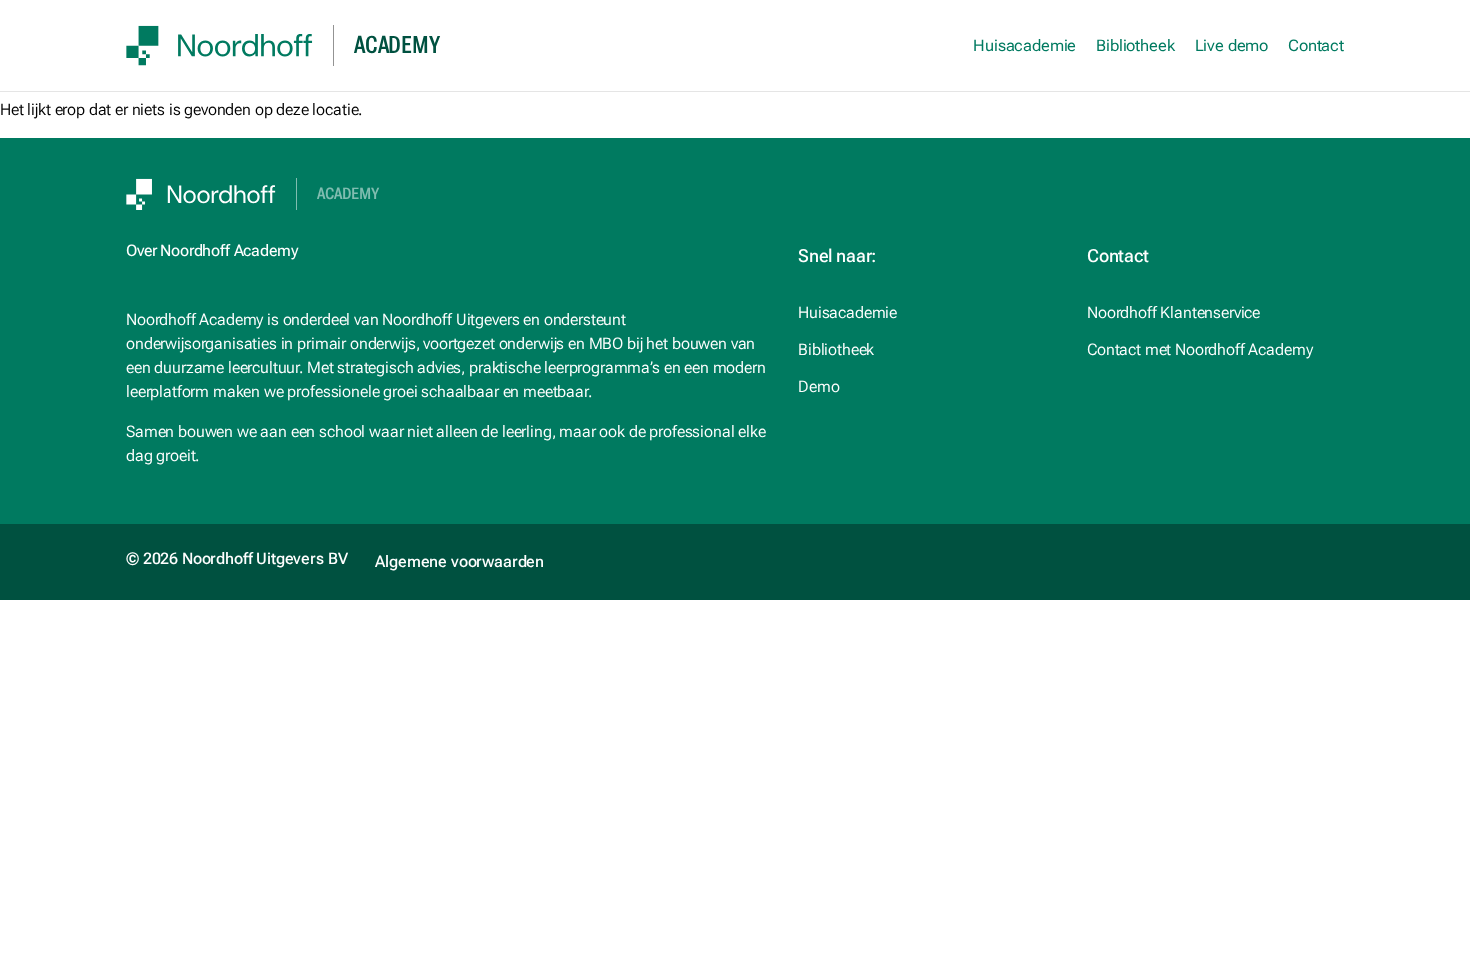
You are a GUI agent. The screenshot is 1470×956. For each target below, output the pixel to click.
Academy (348, 194)
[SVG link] (219, 45)
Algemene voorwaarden (459, 561)
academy (396, 45)
